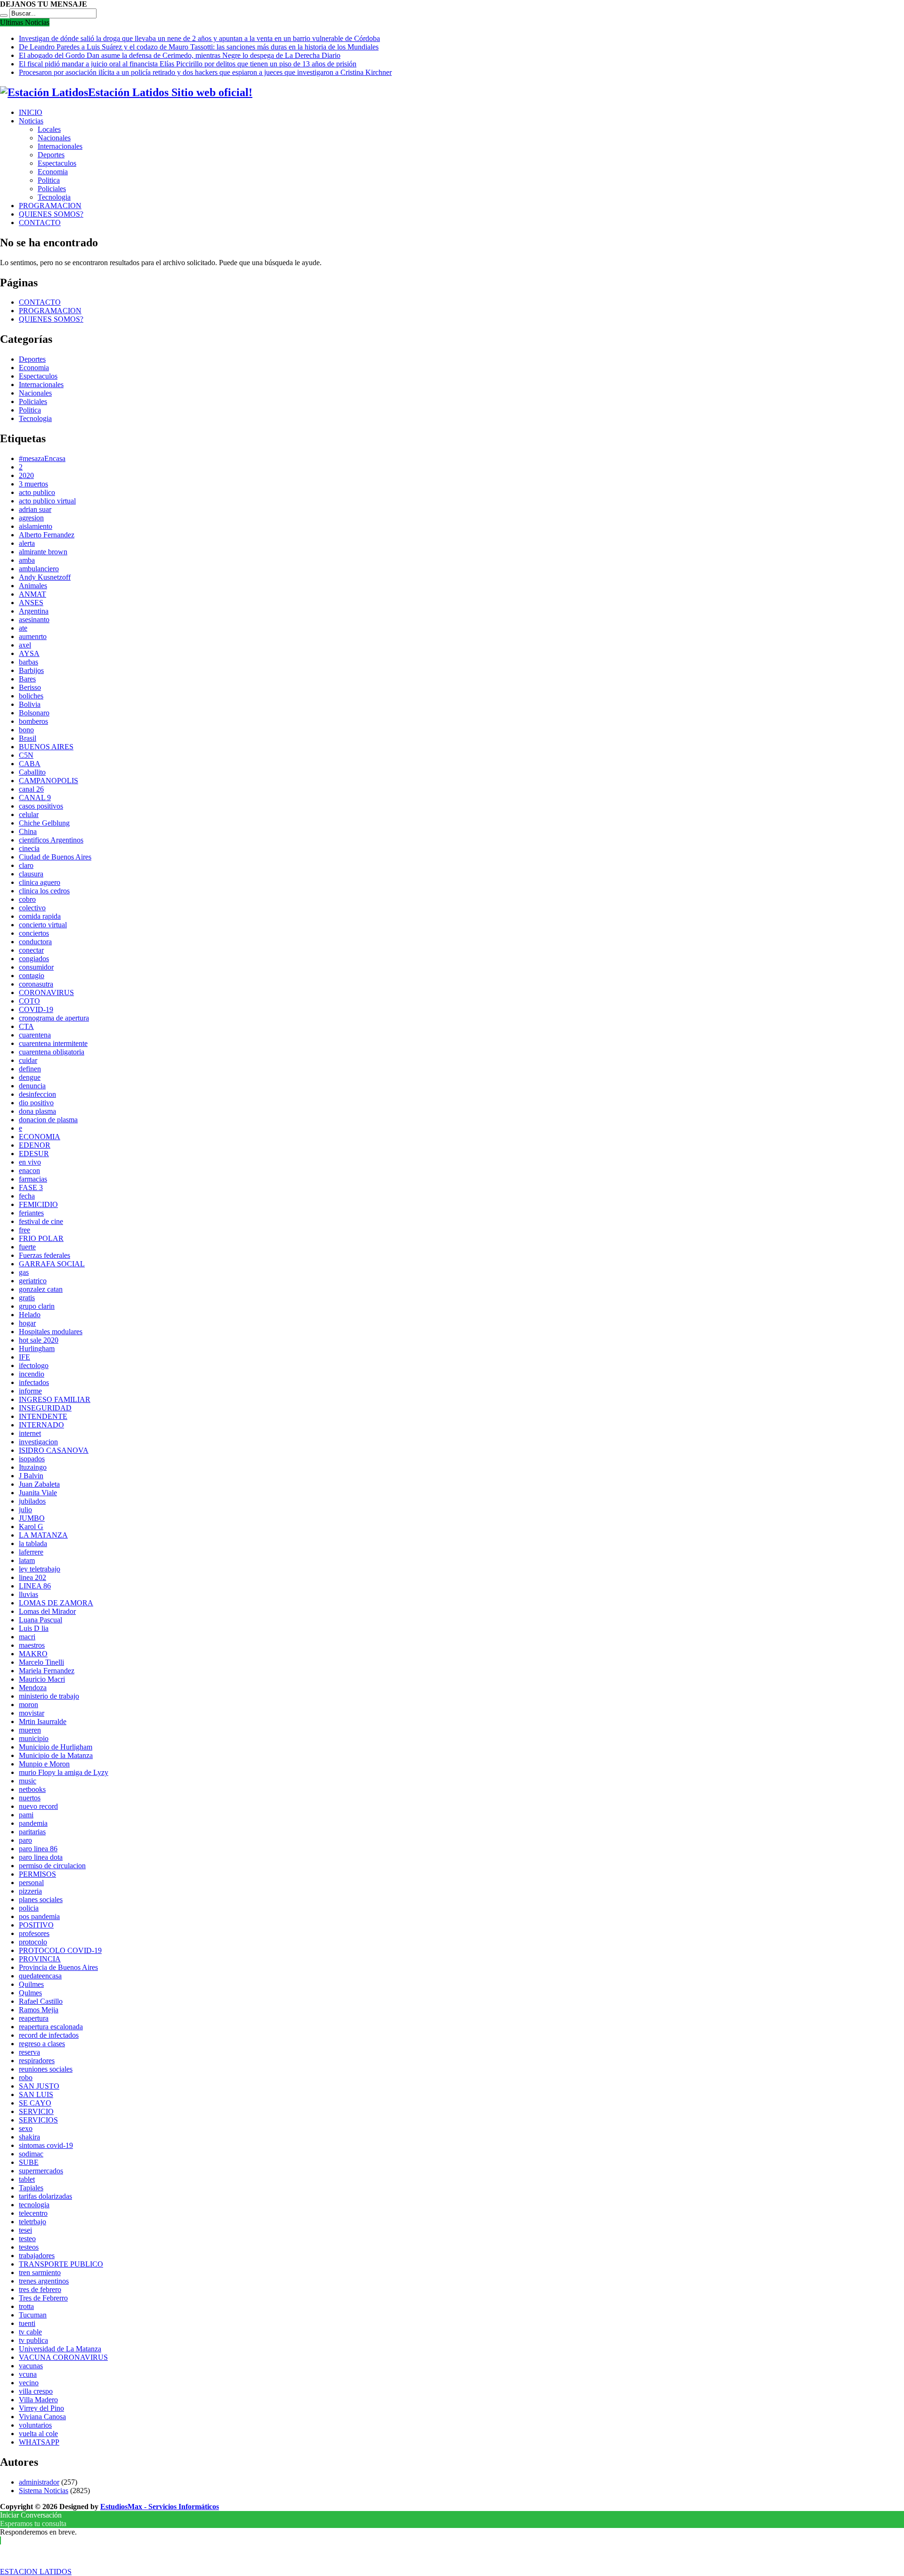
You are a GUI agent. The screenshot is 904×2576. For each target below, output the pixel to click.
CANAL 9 (35, 798)
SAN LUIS (36, 2094)
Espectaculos (57, 163)
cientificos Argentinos (51, 840)
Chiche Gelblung (44, 823)
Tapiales (31, 2188)
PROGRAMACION (50, 206)
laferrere (31, 1552)
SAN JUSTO (39, 2086)
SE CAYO (35, 2103)
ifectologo (34, 1365)
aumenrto (33, 636)
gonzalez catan (41, 1289)
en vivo (30, 1162)
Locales (49, 129)
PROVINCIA (40, 1959)
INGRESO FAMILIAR (55, 1399)
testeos (29, 2247)
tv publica (33, 2340)
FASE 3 (31, 1187)
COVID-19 (36, 1009)
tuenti (27, 2323)
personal (31, 1883)
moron (28, 1705)
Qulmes (30, 1993)
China (28, 831)
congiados (34, 959)
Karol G (31, 1527)
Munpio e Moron (44, 1764)
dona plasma (37, 1111)
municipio (34, 1738)
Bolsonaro (34, 713)
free (24, 1230)
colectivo (32, 908)
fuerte (27, 1247)
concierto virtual (43, 925)
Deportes (51, 155)
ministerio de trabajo (49, 1696)
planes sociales (41, 1900)
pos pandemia (39, 1916)
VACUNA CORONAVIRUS (63, 2357)
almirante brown (43, 552)
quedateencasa (40, 1976)
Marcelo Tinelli (41, 1662)
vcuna (28, 2374)
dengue (30, 1077)
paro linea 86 (38, 1849)
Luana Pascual (40, 1620)
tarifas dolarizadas (45, 2196)
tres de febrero (40, 2289)
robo (26, 2078)
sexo (26, 2128)
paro (25, 1840)
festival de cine (41, 1221)
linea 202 (32, 1577)
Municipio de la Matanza (56, 1755)
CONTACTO (40, 223)
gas (24, 1272)
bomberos (33, 721)
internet (30, 1433)
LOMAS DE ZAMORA (56, 1603)
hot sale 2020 (39, 1340)
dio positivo (36, 1103)
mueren (30, 1730)
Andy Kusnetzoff (45, 577)
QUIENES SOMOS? (51, 214)
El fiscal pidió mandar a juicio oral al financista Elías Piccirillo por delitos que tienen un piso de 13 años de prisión (188, 64)
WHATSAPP (39, 2442)
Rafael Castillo (41, 2001)
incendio (32, 1374)
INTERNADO (41, 1425)
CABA (30, 764)
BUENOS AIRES (46, 747)
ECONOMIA (40, 1137)
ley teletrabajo (40, 1569)
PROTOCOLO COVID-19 (60, 1950)
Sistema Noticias (44, 2491)
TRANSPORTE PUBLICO (61, 2264)
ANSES (31, 603)
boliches (31, 696)
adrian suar (35, 509)
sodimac (31, 2154)
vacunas (31, 2366)
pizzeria (30, 1891)
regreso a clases (42, 2044)
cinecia (29, 848)
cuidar (28, 1060)
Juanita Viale (38, 1493)
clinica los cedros (44, 891)
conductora (35, 942)
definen (30, 1069)
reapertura (34, 2018)
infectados (34, 1382)
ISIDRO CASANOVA (54, 1450)
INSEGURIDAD (45, 1408)
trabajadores (37, 2256)
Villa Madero (38, 2400)
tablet (27, 2179)
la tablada (33, 1543)
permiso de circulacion (52, 1866)
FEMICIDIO (38, 1204)
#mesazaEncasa (42, 458)
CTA (26, 1026)
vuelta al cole (38, 2434)
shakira (29, 2137)
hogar (27, 1323)
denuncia (32, 1086)
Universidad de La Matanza (60, 2349)
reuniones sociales (46, 2069)
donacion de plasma (48, 1120)
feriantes (31, 1213)
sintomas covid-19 (46, 2145)
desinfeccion (37, 1094)
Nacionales (54, 138)
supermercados (41, 2171)
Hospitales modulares (51, 1332)
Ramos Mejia (39, 2010)
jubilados (32, 1501)
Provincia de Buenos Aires (58, 1967)
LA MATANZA (43, 1535)
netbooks (32, 1789)
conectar (31, 950)
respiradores (37, 2061)
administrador (39, 2482)
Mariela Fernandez (47, 1671)
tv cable (30, 2332)
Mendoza (33, 1688)
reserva (29, 2052)
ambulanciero (39, 569)
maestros (32, 1645)
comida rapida (40, 916)
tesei (25, 2230)
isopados (32, 1459)
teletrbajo (32, 2222)
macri (27, 1637)
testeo (27, 2239)
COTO (29, 1001)
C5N (26, 755)
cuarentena (35, 1035)
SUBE (29, 2162)
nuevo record (38, 1806)
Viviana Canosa (42, 2417)
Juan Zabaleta (39, 1484)
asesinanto (34, 620)
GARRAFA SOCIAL (52, 1264)
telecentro (33, 2213)
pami (26, 1815)
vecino (29, 2383)
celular (29, 814)
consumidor (36, 967)
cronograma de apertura (54, 1018)
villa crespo (36, 2391)
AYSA (29, 653)
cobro (27, 899)
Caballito (32, 772)
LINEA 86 (35, 1586)
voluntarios (35, 2425)
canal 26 (31, 789)
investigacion (38, 1442)
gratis (27, 1298)
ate (23, 628)
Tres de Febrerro (43, 2298)
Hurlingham (37, 1349)
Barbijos (31, 670)
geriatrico (33, 1281)
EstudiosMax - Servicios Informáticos (160, 2507)
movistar (32, 1713)
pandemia (33, 1823)
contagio (32, 976)
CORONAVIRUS (46, 992)
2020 (26, 475)
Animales (33, 586)
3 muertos (33, 484)
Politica (49, 180)
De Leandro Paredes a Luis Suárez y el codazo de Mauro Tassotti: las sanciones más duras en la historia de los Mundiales (199, 47)
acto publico (37, 492)
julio (25, 1510)
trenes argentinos (44, 2281)
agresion (31, 518)
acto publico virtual (47, 501)
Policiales (52, 189)
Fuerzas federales (44, 1255)
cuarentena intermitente (53, 1043)
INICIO (31, 112)
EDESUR (34, 1154)
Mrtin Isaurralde (43, 1721)
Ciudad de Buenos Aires (55, 857)
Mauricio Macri (42, 1679)
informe (30, 1391)
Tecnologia (54, 197)
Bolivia (30, 704)
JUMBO (32, 1518)
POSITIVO (36, 1925)
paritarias (32, 1832)
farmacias (33, 1179)
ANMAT (32, 594)
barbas (28, 662)
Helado (30, 1315)
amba (27, 560)
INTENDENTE (43, 1416)
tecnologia (34, 2205)
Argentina (34, 611)
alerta (27, 543)
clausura (31, 874)
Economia (53, 172)
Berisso (30, 687)
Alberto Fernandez (47, 535)
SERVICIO (36, 2111)
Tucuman (33, 2315)
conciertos (34, 933)
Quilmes (31, 1984)
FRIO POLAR (41, 1238)
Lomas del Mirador (47, 1611)
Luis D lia (34, 1628)
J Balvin (31, 1476)
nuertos (30, 1798)
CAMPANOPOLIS (48, 781)
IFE (24, 1357)
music (28, 1781)
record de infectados (49, 2035)
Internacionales (60, 146)
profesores (34, 1933)
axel (25, 645)
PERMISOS (37, 1874)
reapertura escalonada (51, 2027)
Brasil (28, 738)
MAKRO (33, 1654)
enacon (29, 1171)
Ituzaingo (33, 1467)
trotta (26, 2306)
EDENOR (35, 1145)
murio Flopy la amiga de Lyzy (64, 1772)
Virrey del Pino (41, 2408)
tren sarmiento (40, 2272)
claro (26, 865)
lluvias (28, 1594)
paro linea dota (41, 1857)
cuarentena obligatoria (52, 1052)
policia (29, 1908)
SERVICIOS (38, 2120)
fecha (27, 1196)
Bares (27, 679)
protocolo (33, 1942)
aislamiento (36, 526)
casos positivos (41, 806)
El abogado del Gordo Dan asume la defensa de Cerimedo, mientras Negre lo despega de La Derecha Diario (180, 55)
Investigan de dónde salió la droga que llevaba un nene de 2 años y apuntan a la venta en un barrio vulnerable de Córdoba (199, 38)
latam (27, 1560)
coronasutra (36, 984)
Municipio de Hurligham (56, 1747)
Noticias (31, 121)
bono (26, 730)
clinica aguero (40, 882)
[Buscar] (4, 16)
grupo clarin (37, 1306)
